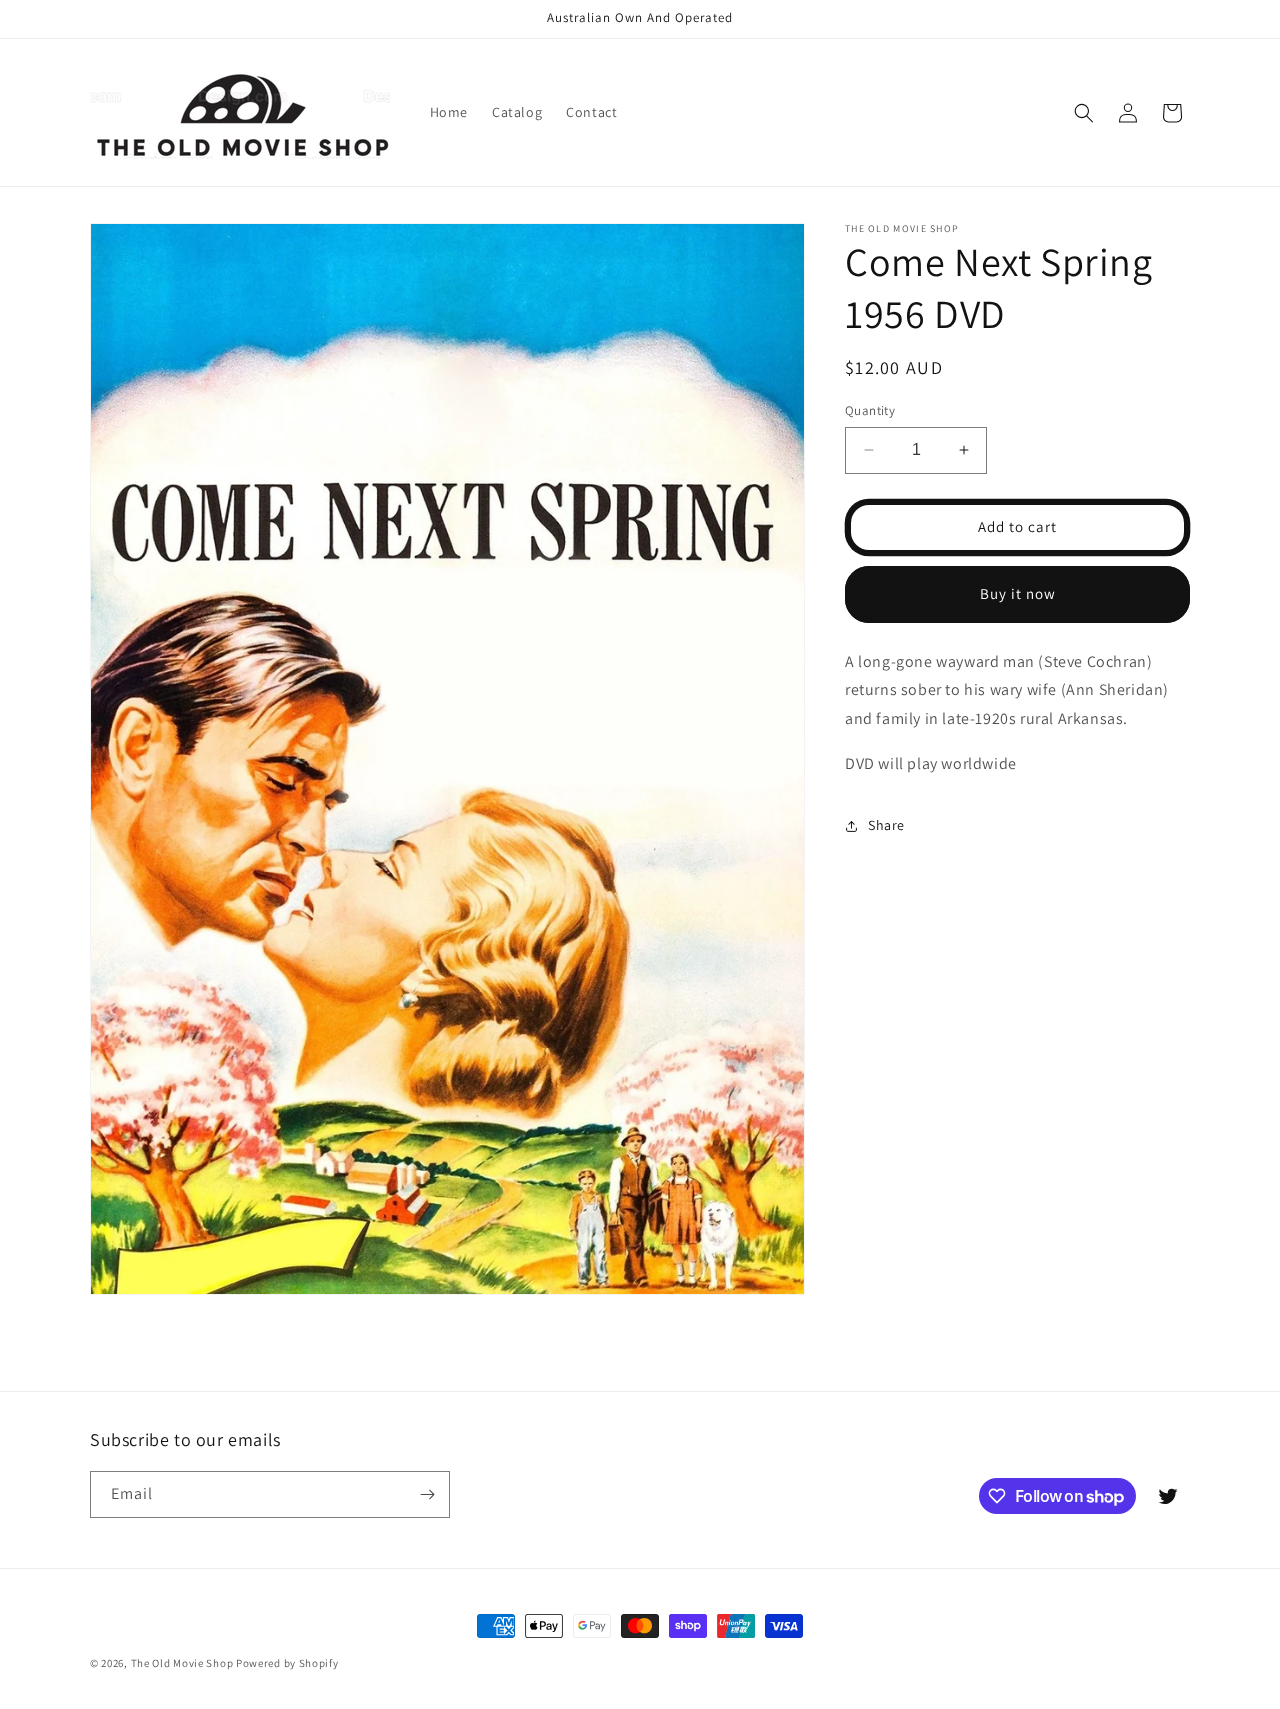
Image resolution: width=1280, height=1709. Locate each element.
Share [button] (886, 825)
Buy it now (1018, 593)
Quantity (870, 410)
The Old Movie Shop (182, 1663)
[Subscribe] (427, 1494)
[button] (1084, 113)
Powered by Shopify (287, 1663)
